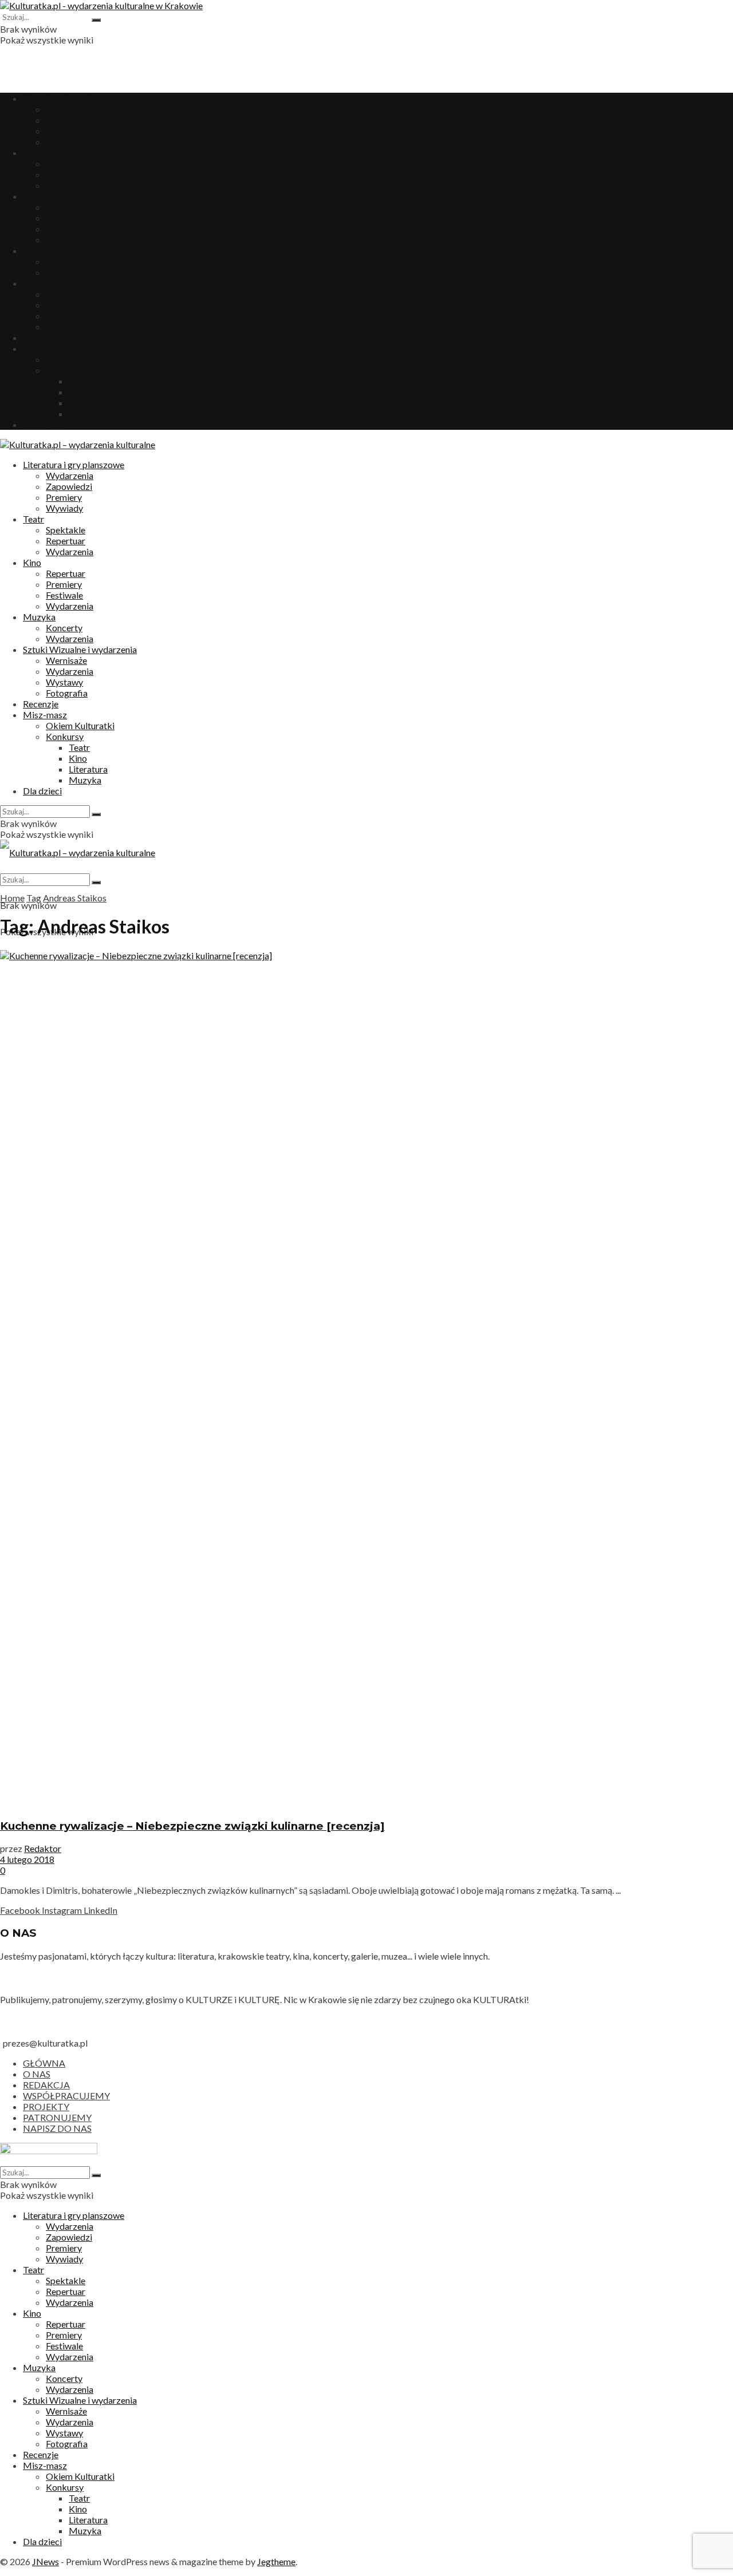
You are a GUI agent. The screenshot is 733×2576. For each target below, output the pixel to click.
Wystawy (64, 316)
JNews (46, 2561)
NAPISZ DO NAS (57, 2128)
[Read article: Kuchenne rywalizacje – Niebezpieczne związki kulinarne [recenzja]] (366, 1379)
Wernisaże (66, 294)
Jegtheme (276, 2561)
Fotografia (67, 327)
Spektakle (66, 163)
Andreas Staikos (75, 898)
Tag (34, 898)
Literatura (88, 403)
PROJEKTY (46, 2106)
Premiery (64, 131)
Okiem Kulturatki (80, 359)
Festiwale (64, 229)
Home (12, 898)
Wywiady (64, 142)
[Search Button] (96, 20)
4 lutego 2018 (27, 1859)
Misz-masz (45, 348)
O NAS (37, 2074)
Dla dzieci (42, 424)
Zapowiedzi (69, 120)
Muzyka (39, 250)
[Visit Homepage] (101, 5)
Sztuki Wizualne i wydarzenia (80, 283)
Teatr (34, 153)
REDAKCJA (46, 2085)
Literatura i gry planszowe (74, 98)
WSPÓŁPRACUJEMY (66, 2096)
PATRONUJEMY (57, 2117)
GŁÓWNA (44, 2063)
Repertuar (66, 174)
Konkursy (65, 370)
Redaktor (43, 1848)
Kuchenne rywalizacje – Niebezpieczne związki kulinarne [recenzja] (192, 1826)
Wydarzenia (70, 109)
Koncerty (64, 261)
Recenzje (41, 337)
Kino (32, 196)
